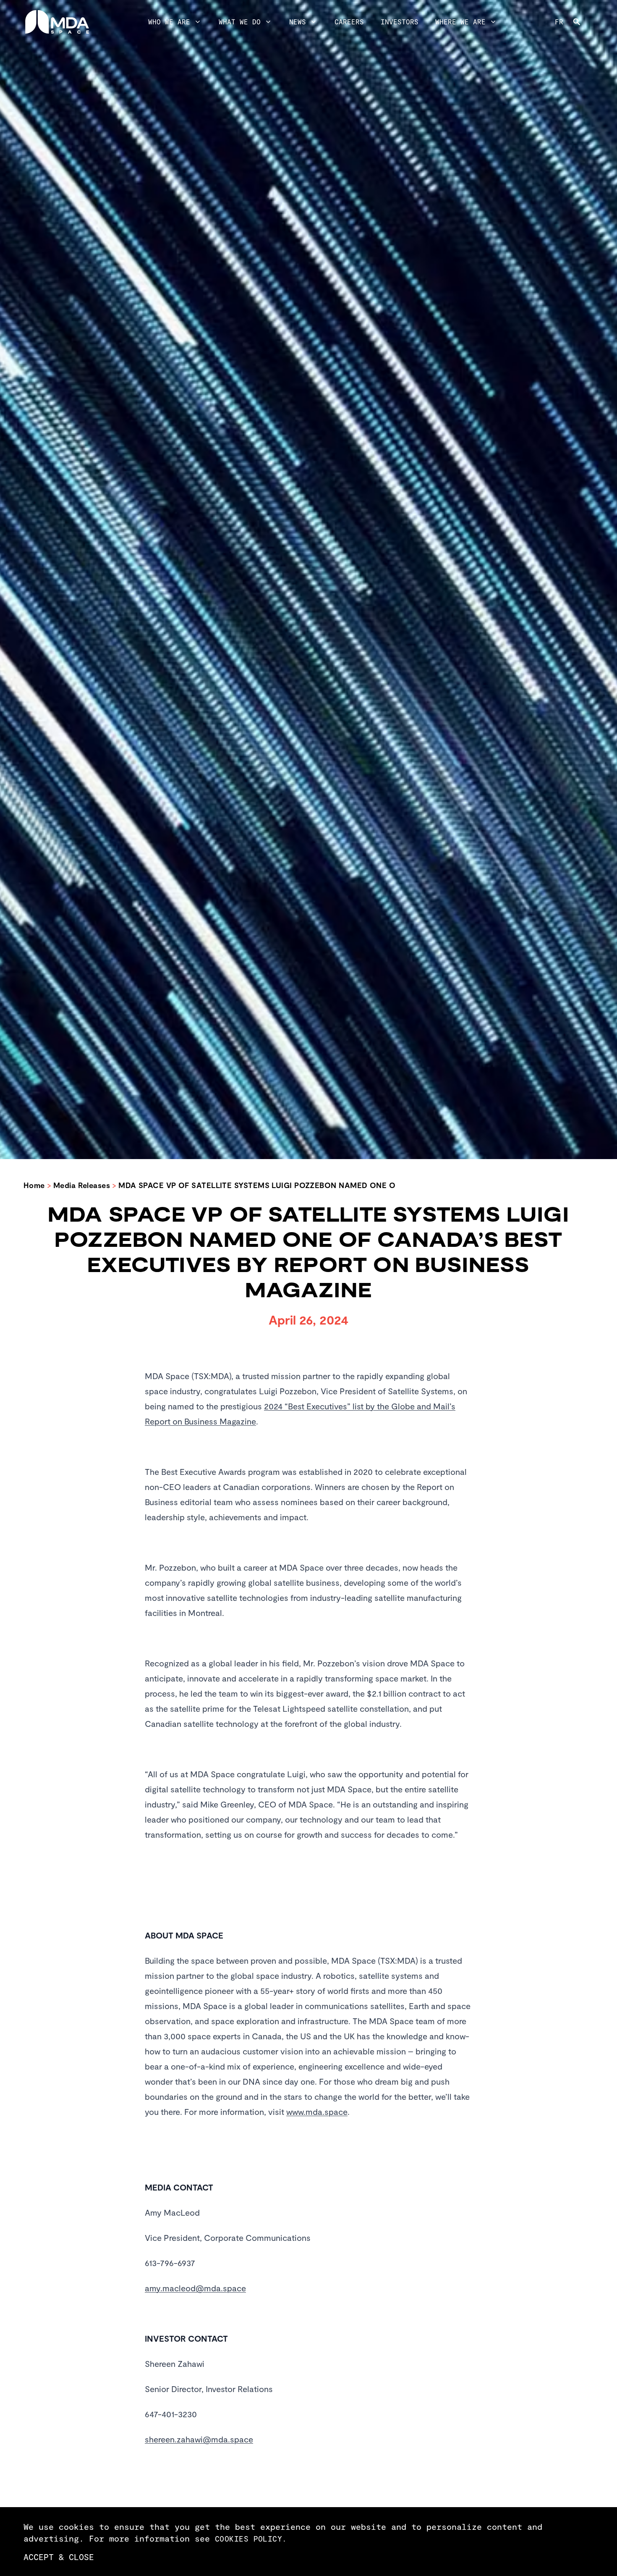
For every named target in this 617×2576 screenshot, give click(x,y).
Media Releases (82, 1185)
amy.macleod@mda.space (195, 2288)
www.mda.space (317, 2112)
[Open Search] (583, 22)
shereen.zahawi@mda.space (199, 2439)
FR (559, 22)
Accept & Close (59, 2557)
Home (34, 1185)
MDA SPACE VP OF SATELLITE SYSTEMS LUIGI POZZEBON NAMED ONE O (257, 1185)
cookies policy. (251, 2539)
